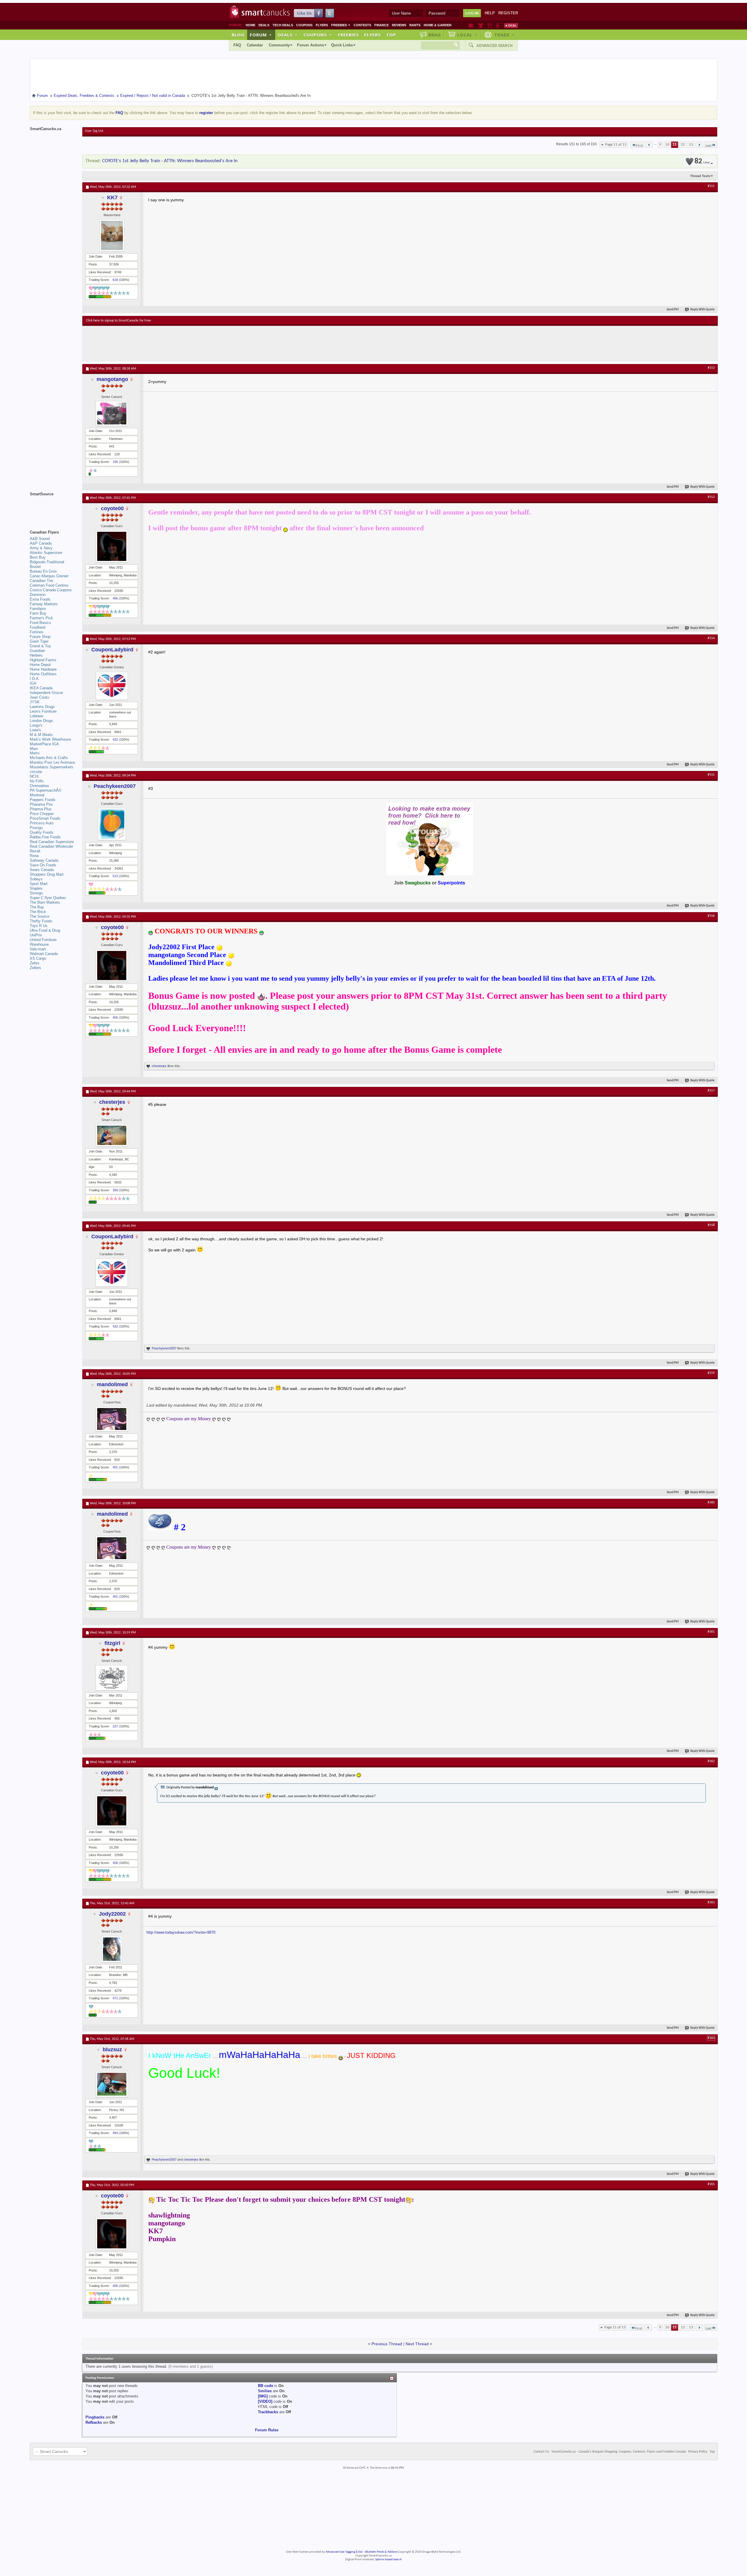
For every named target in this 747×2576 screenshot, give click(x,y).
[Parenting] (498, 25)
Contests (362, 25)
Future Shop (40, 637)
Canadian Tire (41, 581)
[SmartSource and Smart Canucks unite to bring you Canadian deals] (53, 507)
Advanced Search (495, 46)
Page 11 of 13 (616, 145)
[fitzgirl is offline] (112, 1678)
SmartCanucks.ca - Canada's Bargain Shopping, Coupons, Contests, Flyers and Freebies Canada (619, 2452)
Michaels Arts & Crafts (49, 758)
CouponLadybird (112, 650)
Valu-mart (38, 949)
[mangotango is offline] (112, 413)
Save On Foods (43, 865)
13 (691, 145)
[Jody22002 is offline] (112, 1949)
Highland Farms (43, 660)
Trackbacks (268, 2412)
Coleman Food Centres (49, 585)
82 (702, 161)
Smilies (265, 2391)
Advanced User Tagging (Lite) (344, 2552)
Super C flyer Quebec (48, 898)
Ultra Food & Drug (45, 930)
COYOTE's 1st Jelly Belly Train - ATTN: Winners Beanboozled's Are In (170, 161)
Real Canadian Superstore (52, 842)
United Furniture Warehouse (43, 942)
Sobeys (36, 879)
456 (115, 598)
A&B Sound (40, 539)
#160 (711, 1503)
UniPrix (36, 935)
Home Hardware (43, 669)
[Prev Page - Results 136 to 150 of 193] (649, 145)
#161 (711, 1632)
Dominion (38, 595)
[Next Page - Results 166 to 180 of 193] (699, 145)
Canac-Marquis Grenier (49, 576)
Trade (505, 35)
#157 (711, 1091)
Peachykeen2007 (115, 786)
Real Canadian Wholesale (51, 846)
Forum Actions (310, 45)
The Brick (38, 912)
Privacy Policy (698, 2452)
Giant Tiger (39, 641)
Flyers (322, 25)
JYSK (35, 702)
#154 (711, 638)
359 (115, 1190)
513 (115, 876)
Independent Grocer (46, 693)
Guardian (37, 651)
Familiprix (38, 609)
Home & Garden (438, 25)
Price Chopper (42, 814)
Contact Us (541, 2452)
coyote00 (112, 508)
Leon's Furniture (43, 711)
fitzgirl (112, 1643)
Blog (238, 35)
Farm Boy (38, 613)
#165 (711, 2184)
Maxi (34, 749)
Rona (34, 856)
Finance (382, 25)
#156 (711, 916)
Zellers (35, 968)
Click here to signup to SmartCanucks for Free (118, 321)
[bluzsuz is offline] (112, 2084)
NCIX (34, 776)
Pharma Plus (41, 809)
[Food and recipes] (489, 25)
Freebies (341, 25)
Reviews (399, 25)
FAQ (237, 45)
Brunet (35, 567)
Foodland (37, 627)
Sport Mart (39, 884)
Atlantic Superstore (46, 553)
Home (251, 25)
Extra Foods (40, 599)
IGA (33, 683)
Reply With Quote (703, 310)
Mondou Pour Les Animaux (53, 762)
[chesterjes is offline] (112, 1135)
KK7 (112, 197)
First (639, 146)
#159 (711, 1373)
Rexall (35, 851)
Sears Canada (42, 870)
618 (115, 280)
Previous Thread (387, 2344)
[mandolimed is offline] (112, 1419)
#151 (711, 186)
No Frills (37, 781)
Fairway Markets (44, 604)
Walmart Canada (44, 954)
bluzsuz (112, 2049)
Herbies (36, 655)
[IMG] (263, 2396)
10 (667, 145)
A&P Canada (41, 543)
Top (391, 35)
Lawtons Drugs (42, 707)
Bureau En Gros (43, 571)
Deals (264, 25)
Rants (415, 25)
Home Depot (40, 665)
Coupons (304, 25)
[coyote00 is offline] (112, 546)
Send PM (673, 310)
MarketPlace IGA (44, 744)
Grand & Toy (40, 646)
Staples (36, 888)
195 (115, 462)
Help (490, 13)
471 (115, 1998)
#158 (711, 1225)
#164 (711, 2038)
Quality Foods (42, 832)
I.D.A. (35, 679)
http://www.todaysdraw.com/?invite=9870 (181, 1932)
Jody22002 (112, 1914)
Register (508, 13)
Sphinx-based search (389, 2560)
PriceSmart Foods (45, 818)
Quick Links (342, 45)
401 (115, 1467)
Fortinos (37, 632)
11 (675, 145)
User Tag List (94, 131)
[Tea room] (471, 25)
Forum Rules (267, 2430)
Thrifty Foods (41, 921)
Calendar (255, 45)
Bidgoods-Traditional (47, 562)
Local (467, 35)
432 (115, 739)
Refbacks (94, 2422)
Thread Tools (700, 176)
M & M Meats (41, 735)
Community (279, 45)
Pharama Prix (41, 804)
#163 (711, 1902)
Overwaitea (39, 786)
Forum (261, 35)
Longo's (36, 725)
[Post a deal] (511, 25)
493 (115, 2133)
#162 (711, 1761)
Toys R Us (39, 926)
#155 (711, 775)
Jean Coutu (39, 697)
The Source (40, 916)
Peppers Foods (43, 800)
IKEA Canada (41, 688)
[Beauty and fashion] (481, 25)
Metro (35, 753)
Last (708, 146)
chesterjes (159, 1066)
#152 (711, 368)
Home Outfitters (43, 674)
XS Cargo (38, 958)
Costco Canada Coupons (51, 590)
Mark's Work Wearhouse (50, 739)
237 (115, 1726)
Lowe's (35, 730)
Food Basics (40, 623)
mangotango (112, 379)
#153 (711, 497)
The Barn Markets (45, 902)
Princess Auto (42, 823)
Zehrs (35, 963)
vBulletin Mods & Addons (381, 2552)
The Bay (37, 907)
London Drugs (41, 721)
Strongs (36, 893)
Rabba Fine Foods (45, 837)
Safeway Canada (44, 860)
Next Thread (417, 2344)
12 (683, 145)
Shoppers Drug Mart (47, 874)
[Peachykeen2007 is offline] (112, 824)
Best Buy (38, 557)
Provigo (36, 828)
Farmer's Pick (41, 618)
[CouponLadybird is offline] (112, 686)
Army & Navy (41, 548)
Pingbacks (95, 2417)
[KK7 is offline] (112, 235)
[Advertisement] (193, 343)
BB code (266, 2386)
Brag (435, 35)
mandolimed (112, 1384)
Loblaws (37, 716)
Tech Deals (283, 25)
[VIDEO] (265, 2401)
